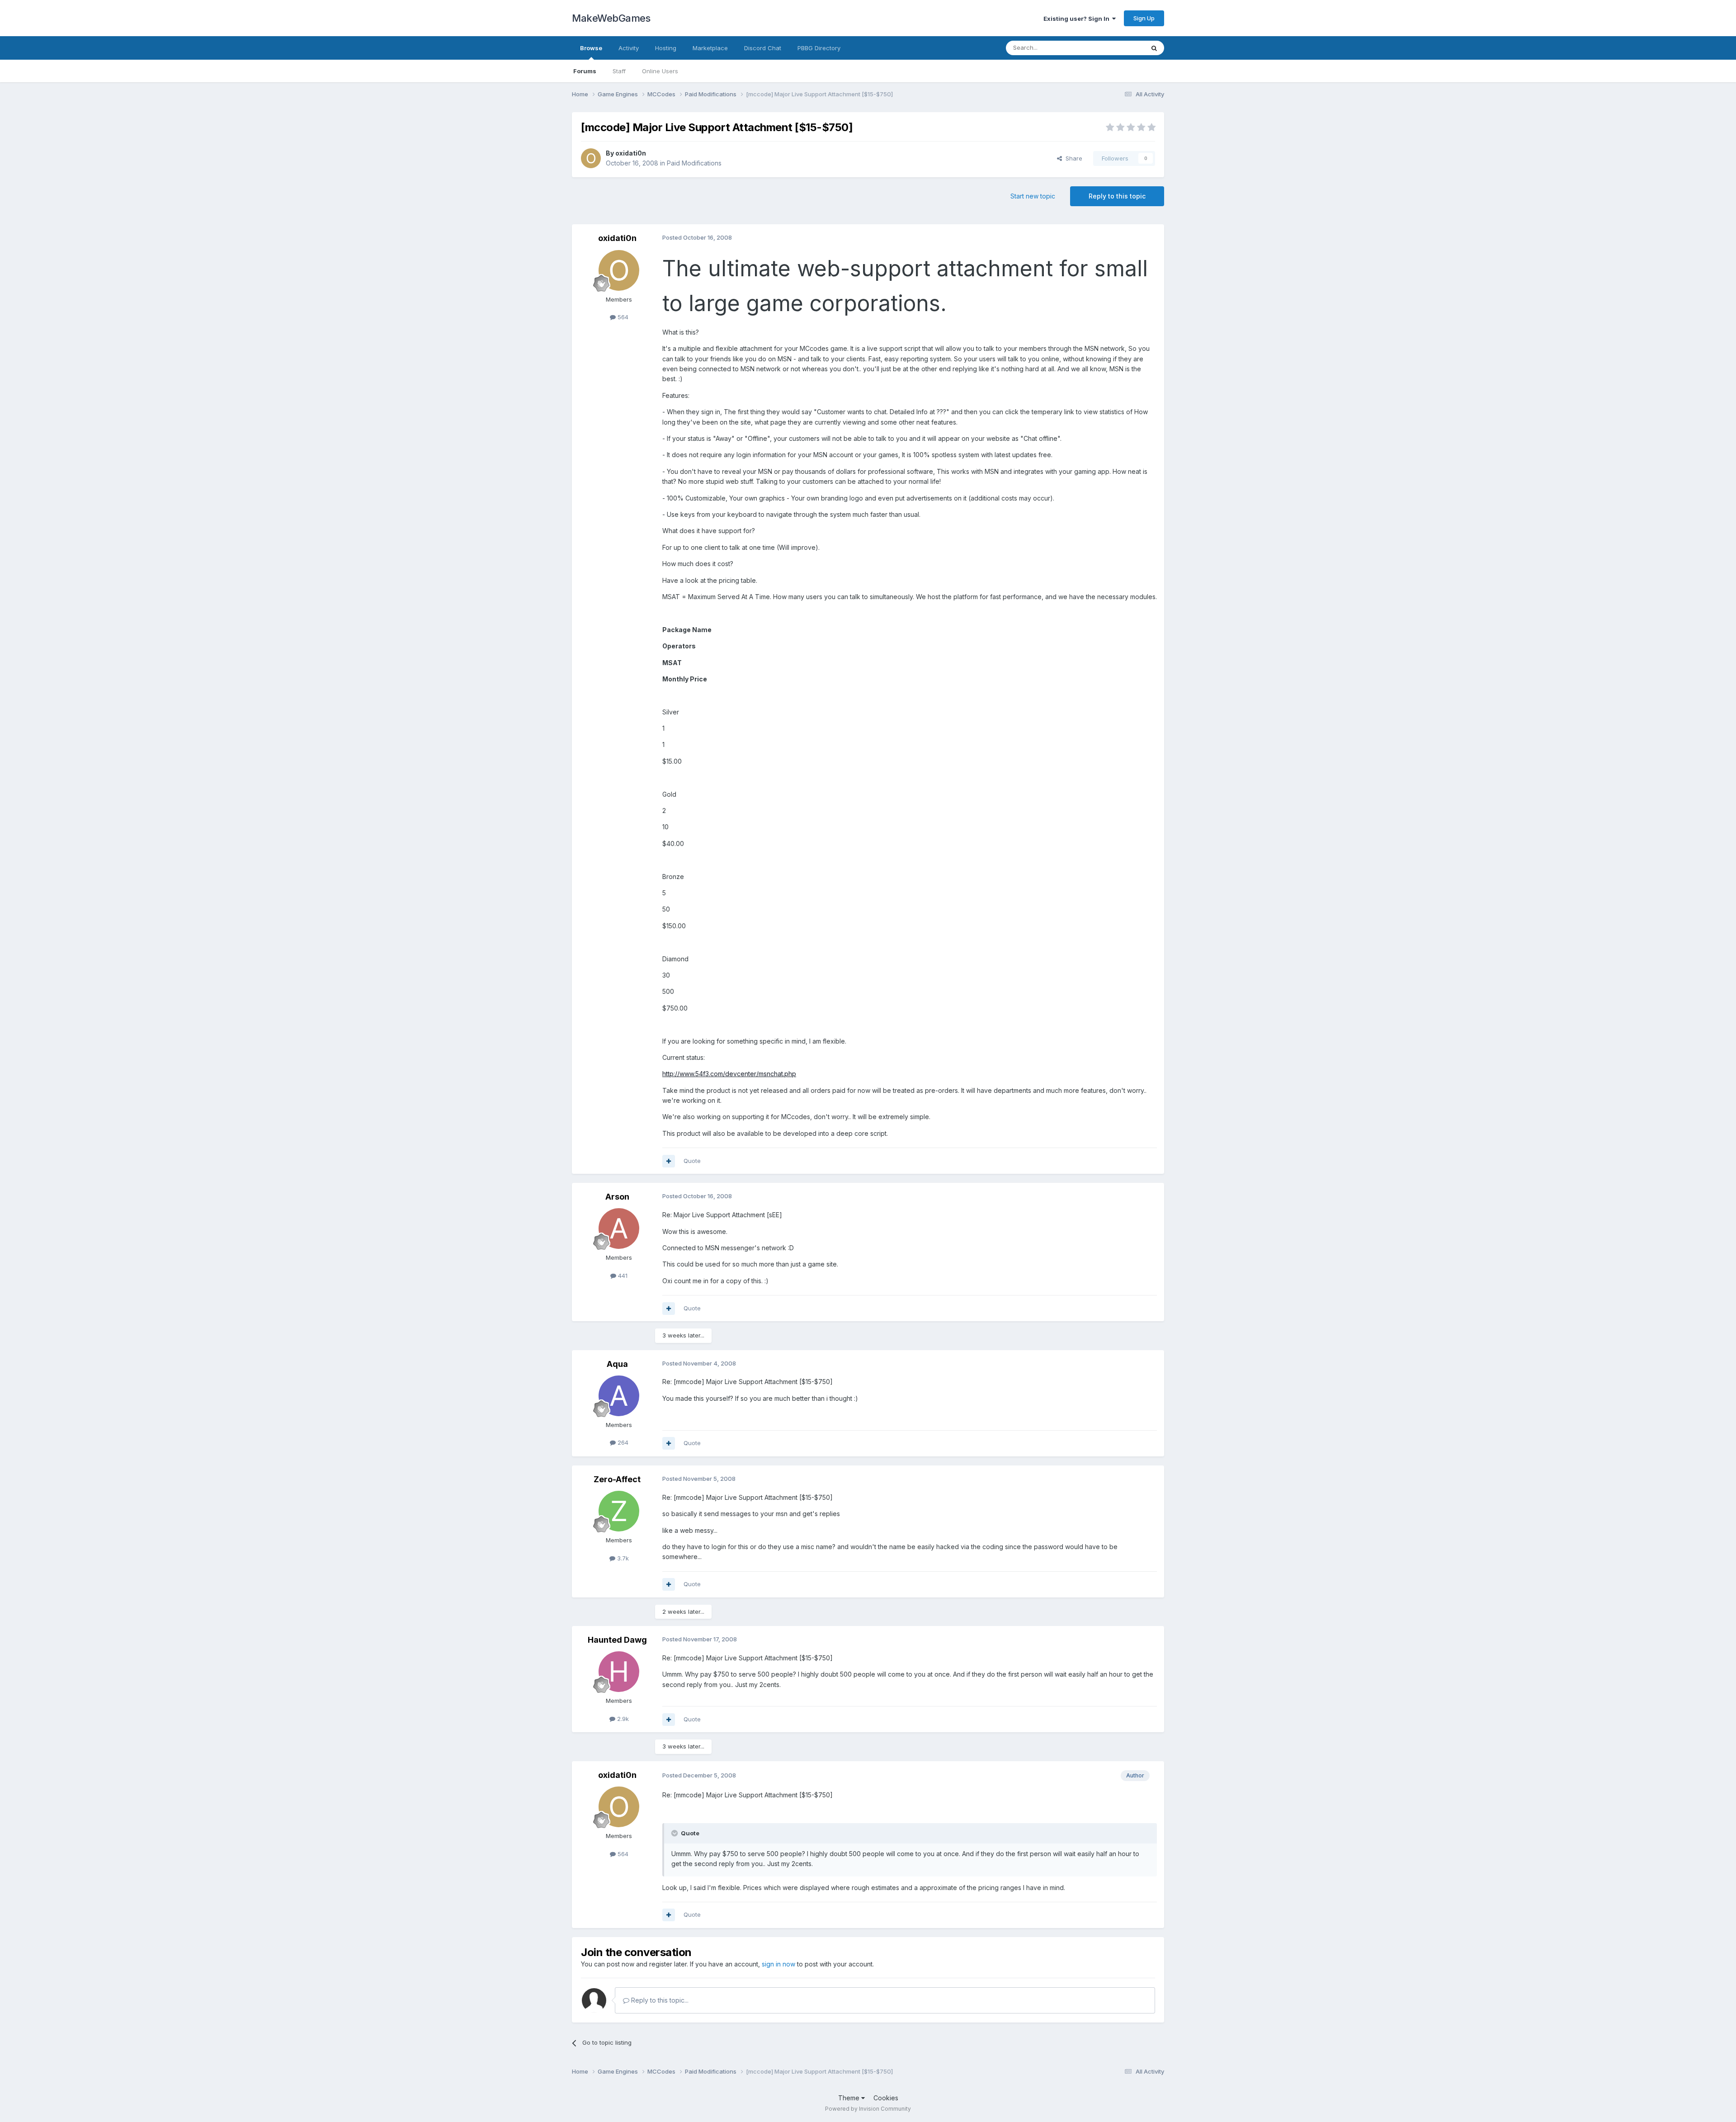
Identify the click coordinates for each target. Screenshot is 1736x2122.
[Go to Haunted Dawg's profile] (619, 1672)
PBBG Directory (819, 48)
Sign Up (1144, 18)
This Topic (1118, 48)
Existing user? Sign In (1078, 19)
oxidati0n (631, 153)
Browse (591, 48)
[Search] (1154, 48)
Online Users (660, 71)
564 (622, 317)
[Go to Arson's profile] (619, 1229)
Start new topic (1033, 196)
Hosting (666, 48)
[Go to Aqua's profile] (619, 1396)
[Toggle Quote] (675, 1833)
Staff (619, 71)
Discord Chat (763, 48)
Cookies (886, 2098)
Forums (585, 71)
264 (622, 1442)
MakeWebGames (611, 18)
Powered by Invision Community (868, 2109)
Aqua (617, 1364)
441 (622, 1276)
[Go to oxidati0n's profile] (591, 158)
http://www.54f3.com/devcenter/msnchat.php (729, 1074)
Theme (850, 2098)
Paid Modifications (694, 163)
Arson (617, 1197)
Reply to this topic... (659, 2000)
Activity (629, 48)
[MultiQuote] (669, 1161)
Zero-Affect (617, 1479)
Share (1072, 158)
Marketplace (710, 48)
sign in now (778, 1964)
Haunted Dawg (617, 1640)
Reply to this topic (1117, 196)
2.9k (622, 1719)
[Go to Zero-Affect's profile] (619, 1511)
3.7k (622, 1558)
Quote (692, 1161)
